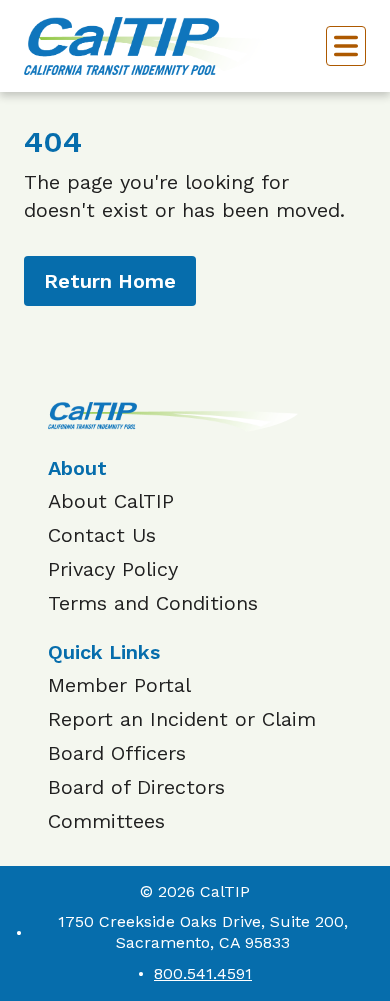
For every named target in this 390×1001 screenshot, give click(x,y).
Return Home (110, 281)
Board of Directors (136, 787)
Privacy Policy (113, 569)
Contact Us (102, 535)
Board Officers (117, 753)
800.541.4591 (203, 973)
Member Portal (119, 685)
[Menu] (346, 46)
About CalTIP (111, 501)
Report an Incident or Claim (182, 719)
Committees (106, 821)
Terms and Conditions (153, 603)
